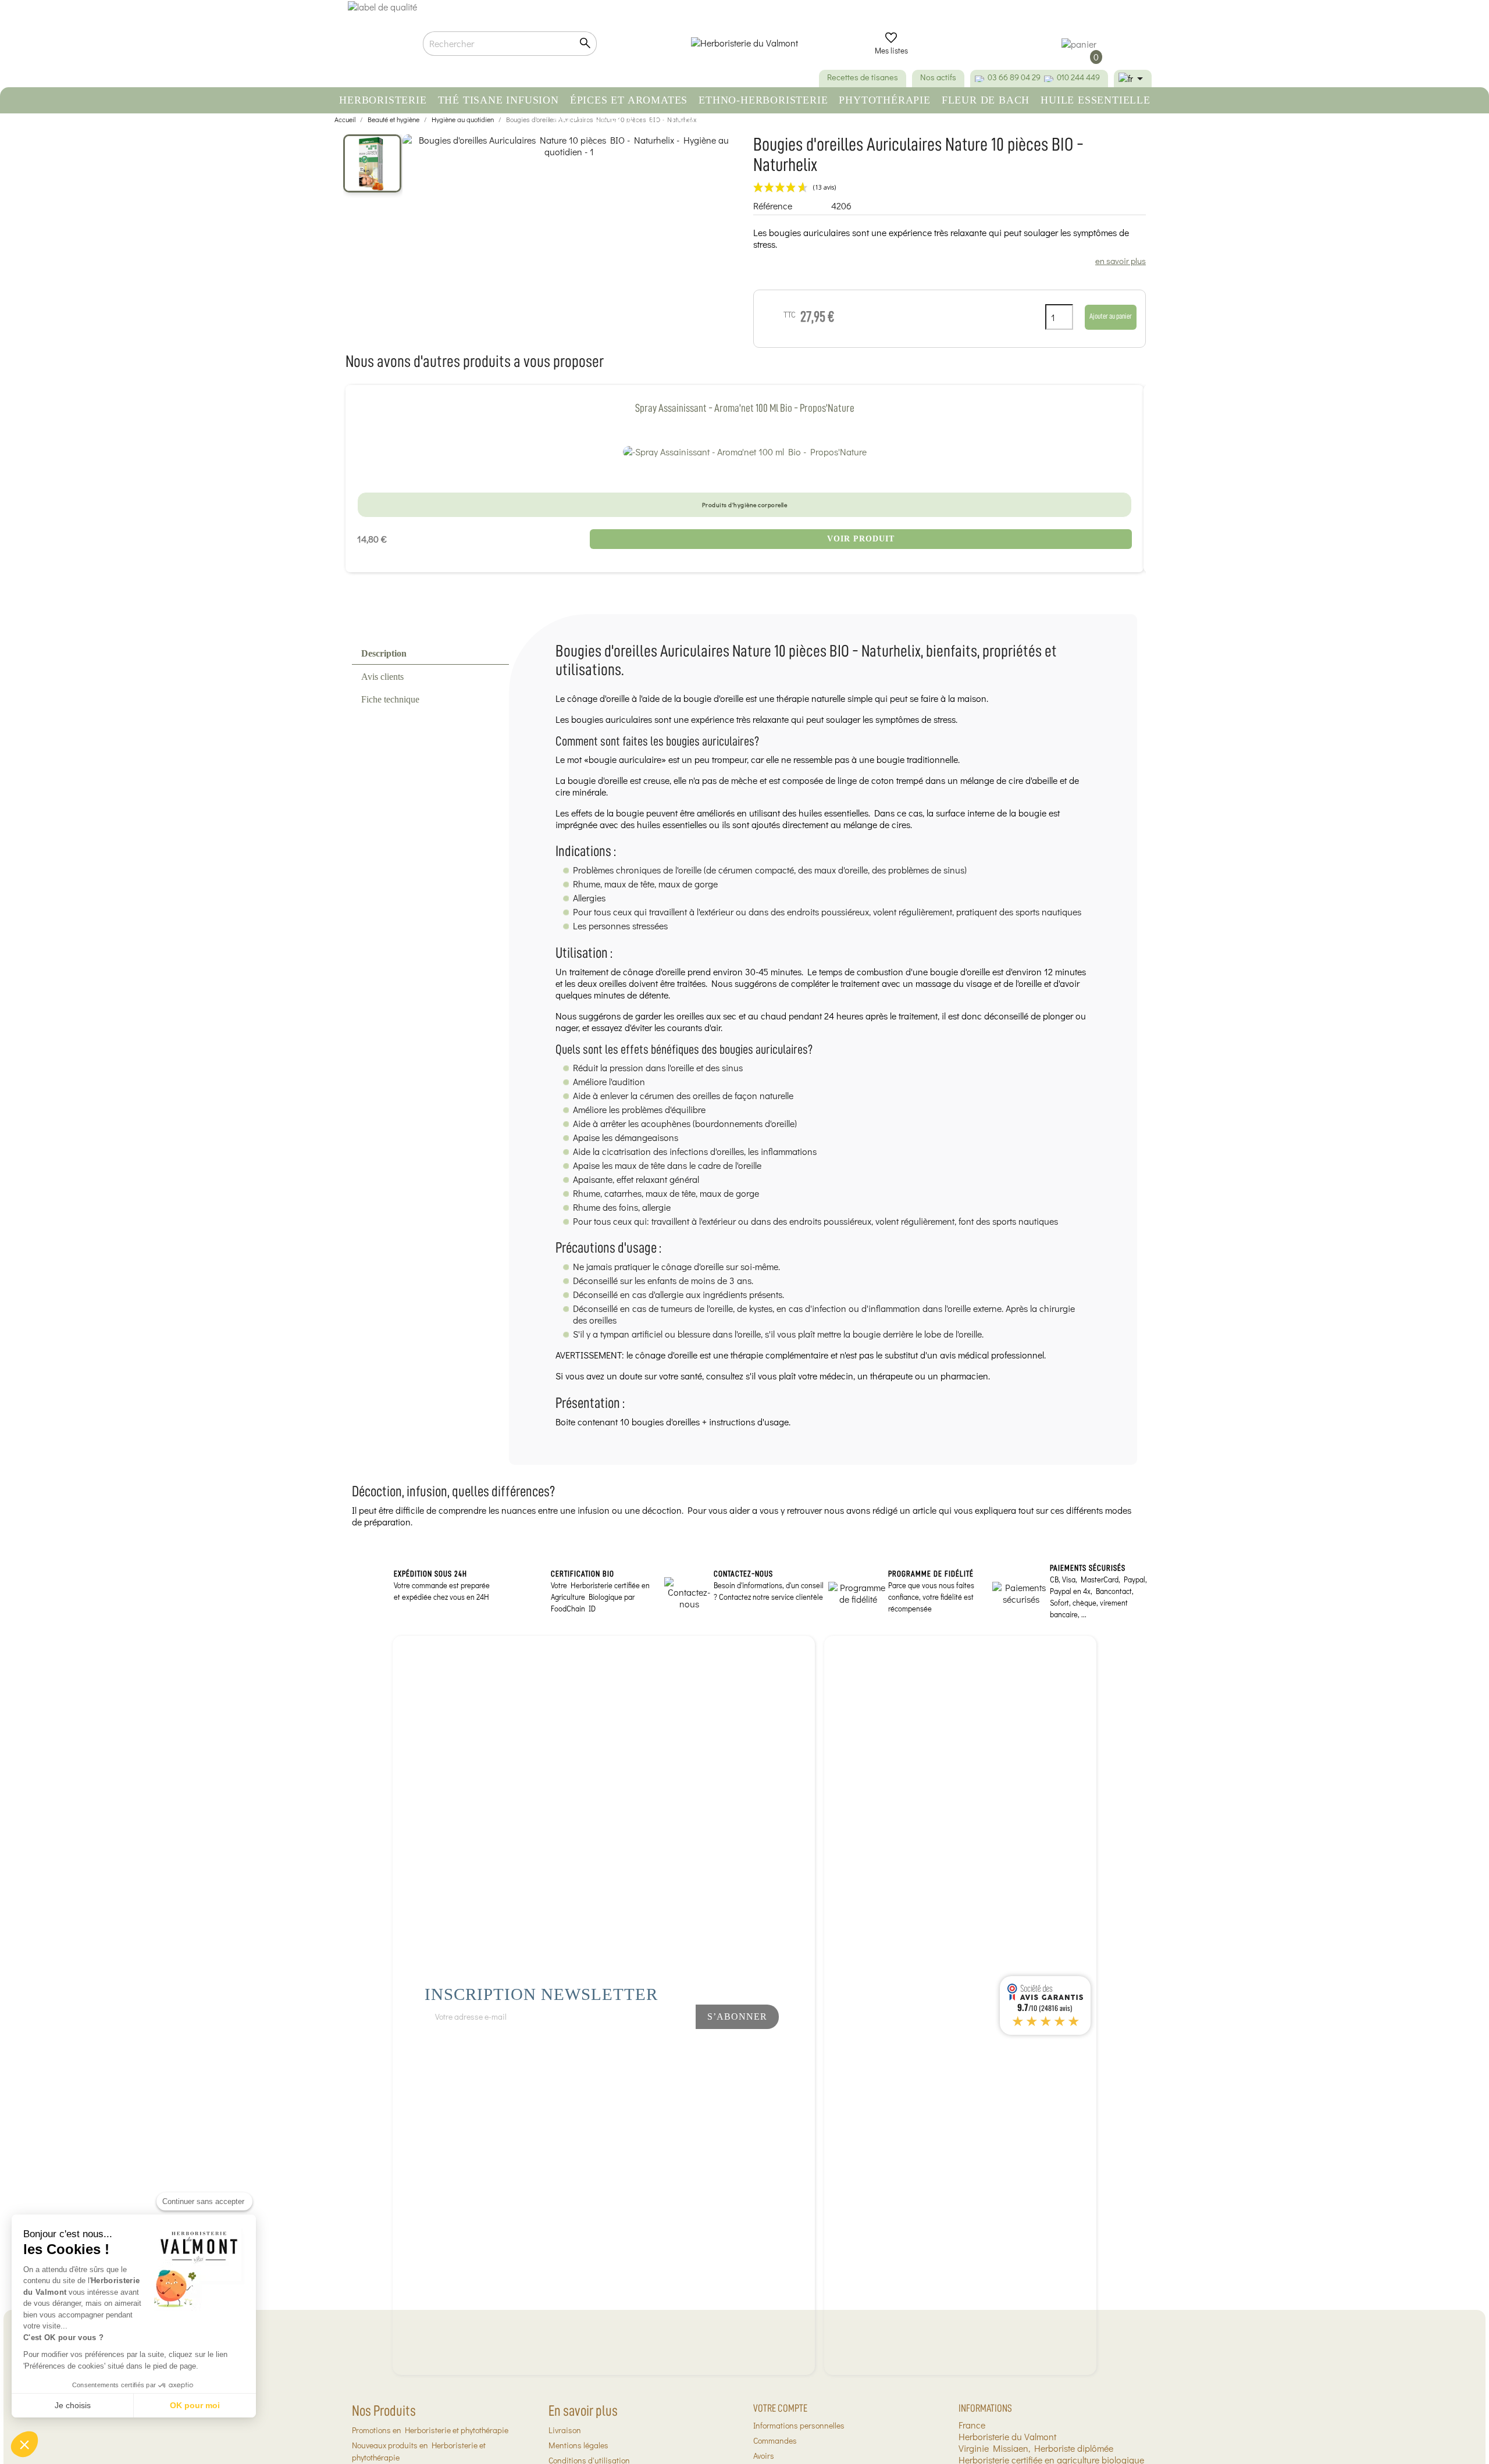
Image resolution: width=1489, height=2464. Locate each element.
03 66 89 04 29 (1014, 77)
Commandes (775, 2440)
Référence (773, 206)
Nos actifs (938, 77)
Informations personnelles (799, 2425)
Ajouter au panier (1111, 316)
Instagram (660, 2048)
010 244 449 (1078, 77)
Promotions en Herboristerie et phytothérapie (430, 2430)
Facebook (621, 2048)
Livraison (565, 2430)
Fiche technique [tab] (390, 699)
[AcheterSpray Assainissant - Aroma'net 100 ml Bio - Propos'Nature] (745, 451)
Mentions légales (578, 2445)
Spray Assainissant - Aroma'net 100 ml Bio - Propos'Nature (745, 408)
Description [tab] (384, 653)
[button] (24, 2444)
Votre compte (780, 2408)
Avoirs (764, 2456)
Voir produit (861, 539)
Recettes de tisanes (863, 77)
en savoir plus (1121, 261)
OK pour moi (195, 2405)
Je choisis (73, 2405)
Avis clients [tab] (382, 677)
